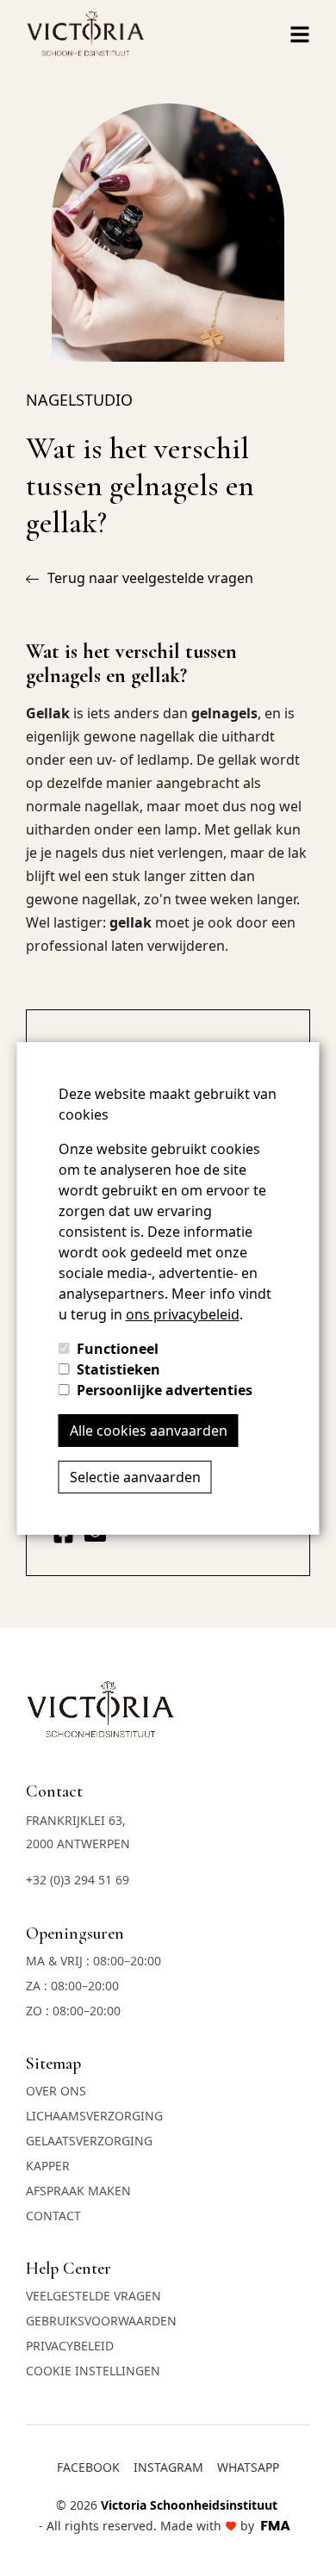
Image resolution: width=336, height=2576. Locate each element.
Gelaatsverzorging (89, 2141)
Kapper (48, 2166)
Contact (53, 2216)
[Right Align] (300, 34)
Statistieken (118, 1369)
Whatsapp (248, 2467)
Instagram (168, 2467)
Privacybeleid (70, 2346)
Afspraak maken (78, 2191)
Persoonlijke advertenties (165, 1390)
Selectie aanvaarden (135, 1477)
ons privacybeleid (183, 1314)
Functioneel (118, 1349)
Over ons (56, 2091)
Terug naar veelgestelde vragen (150, 578)
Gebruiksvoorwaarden (101, 2321)
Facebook (88, 2467)
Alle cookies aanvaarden (149, 1431)
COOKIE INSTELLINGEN (93, 2371)
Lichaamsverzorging (94, 2116)
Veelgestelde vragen (93, 2296)
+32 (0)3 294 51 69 (78, 1880)
